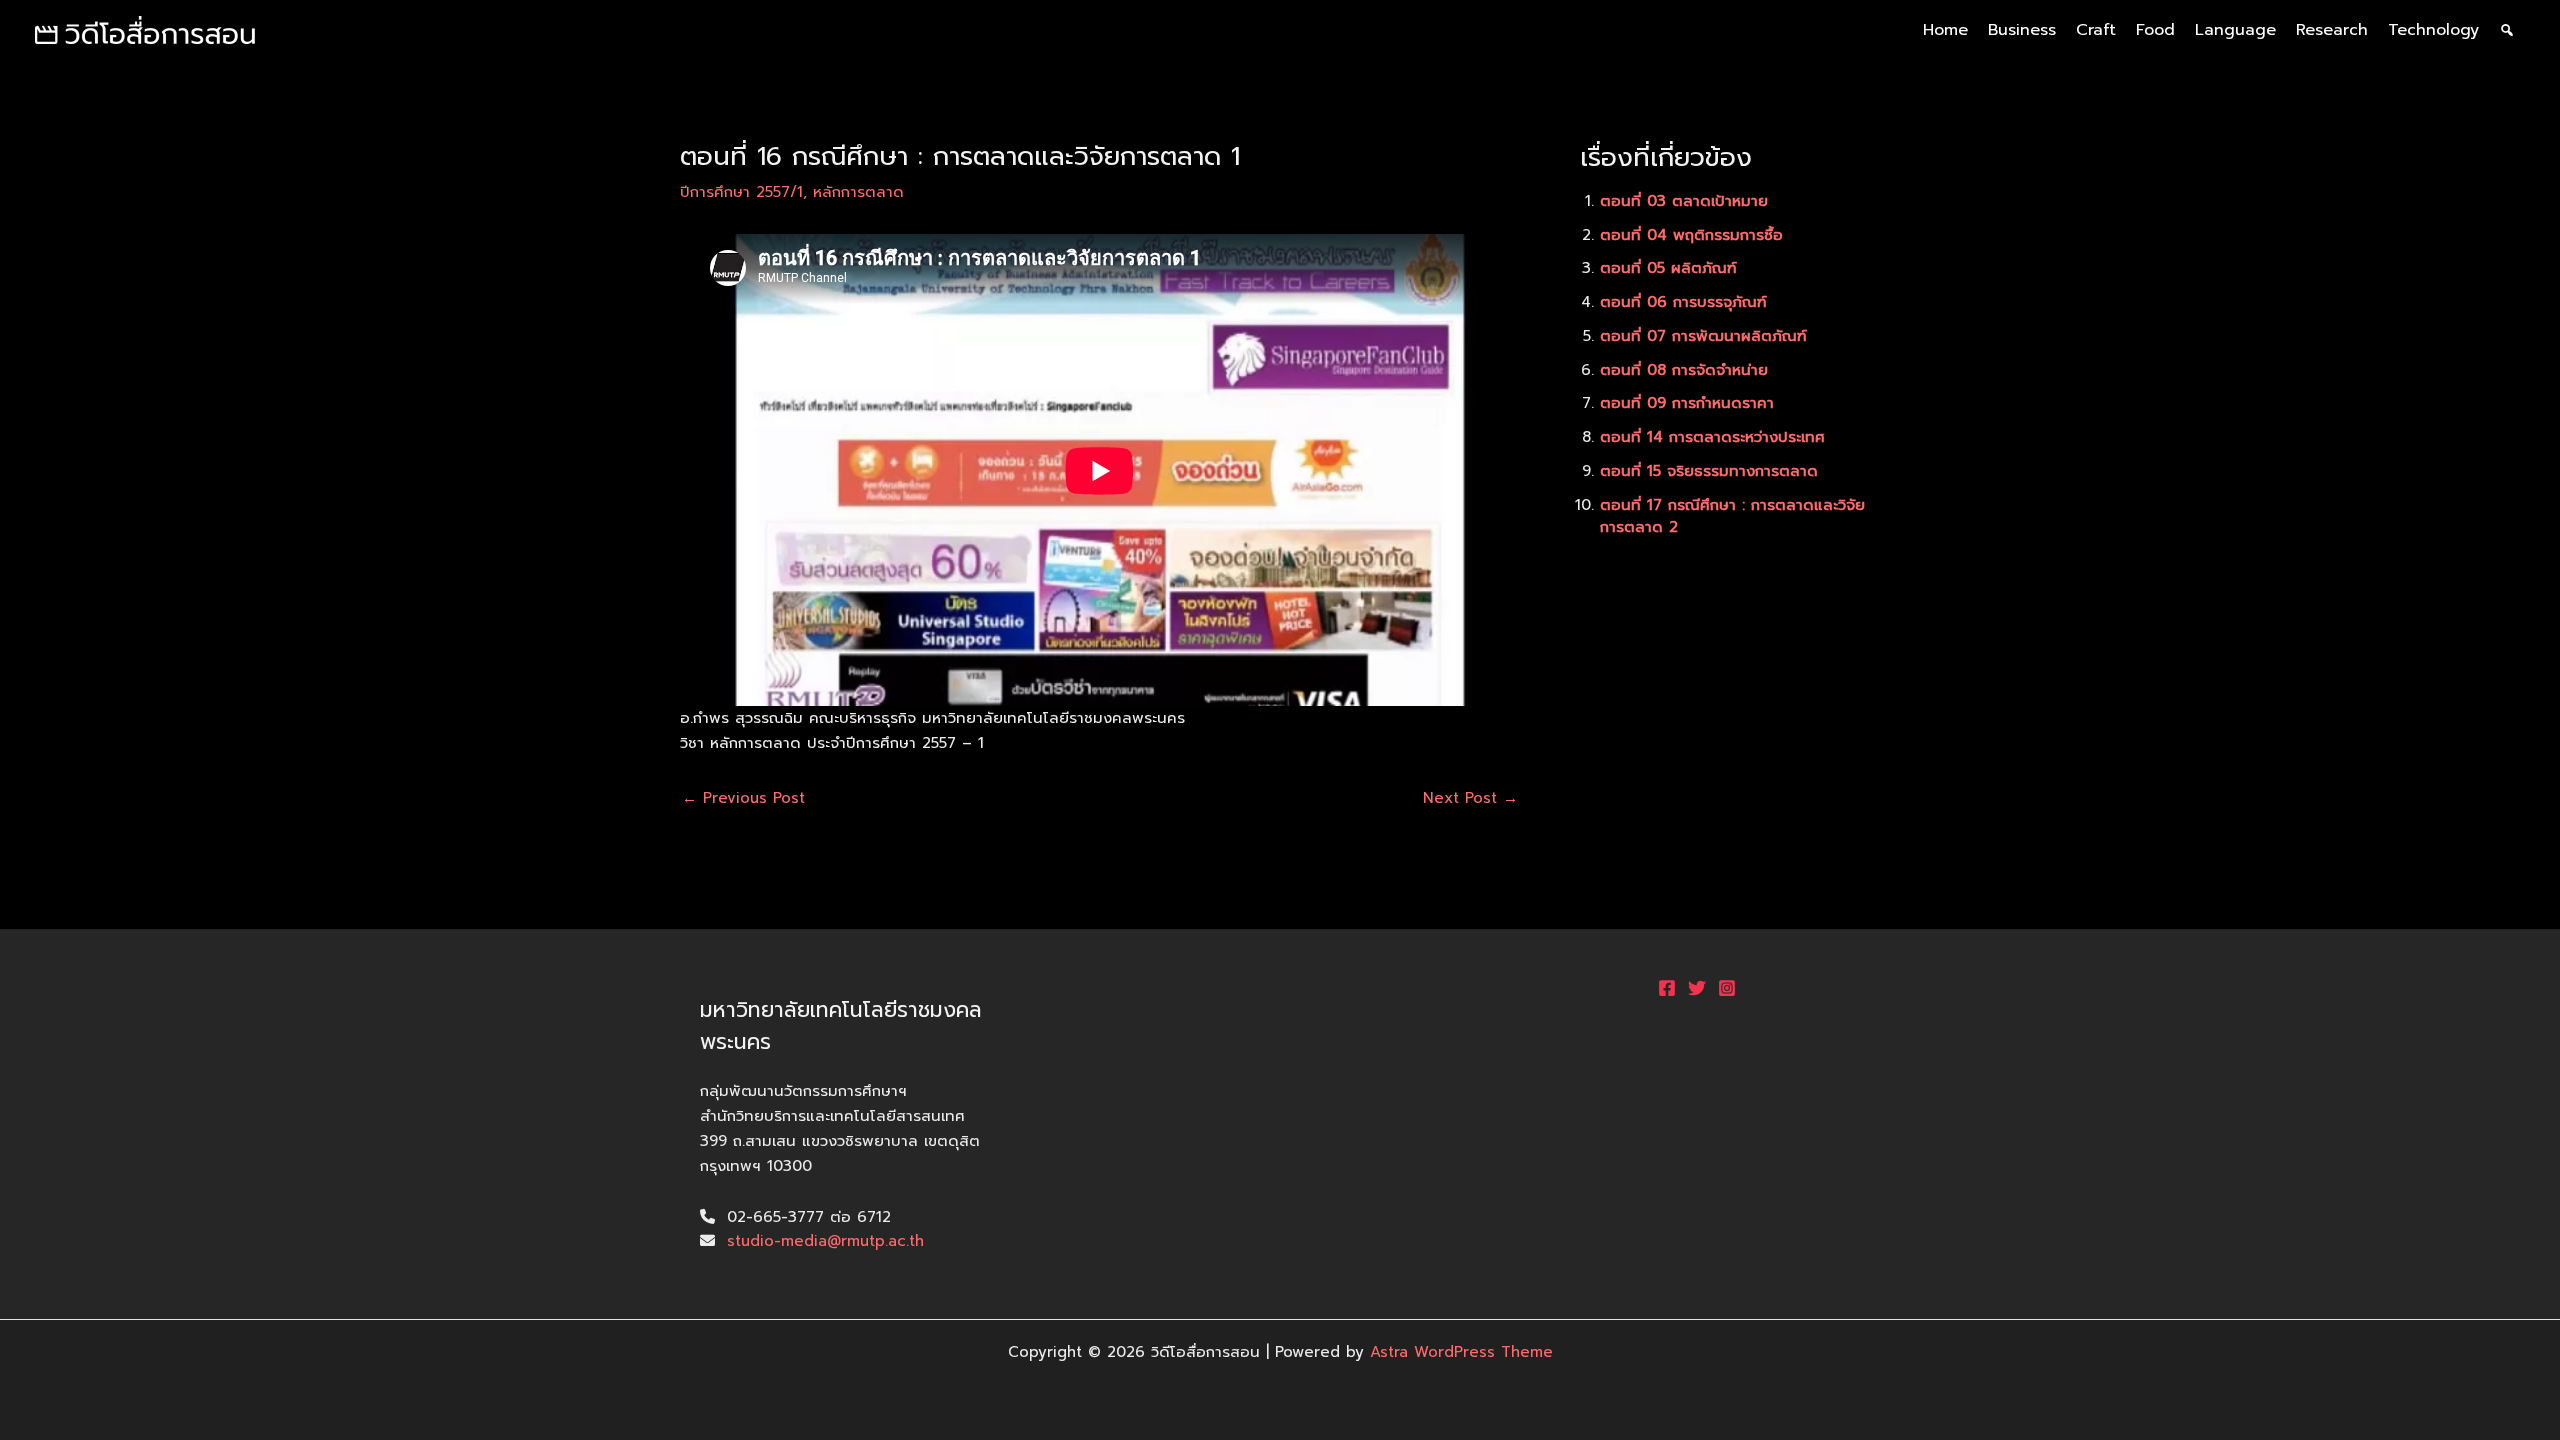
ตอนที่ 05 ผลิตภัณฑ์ (1668, 268)
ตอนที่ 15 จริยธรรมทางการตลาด (1709, 471)
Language (2235, 30)
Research (2332, 30)
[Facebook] (1667, 988)
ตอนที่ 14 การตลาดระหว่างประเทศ (1712, 437)
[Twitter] (1697, 988)
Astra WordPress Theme (1461, 1352)
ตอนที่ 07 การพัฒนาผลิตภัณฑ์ (1703, 336)
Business (2022, 30)
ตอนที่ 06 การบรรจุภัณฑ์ (1683, 302)
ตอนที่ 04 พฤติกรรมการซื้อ (1691, 235)
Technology (2433, 30)
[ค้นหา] (2507, 30)
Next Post (1470, 798)
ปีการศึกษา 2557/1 (741, 192)
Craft (2096, 30)
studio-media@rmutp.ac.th (825, 1241)
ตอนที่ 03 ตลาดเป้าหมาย (1684, 201)
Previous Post (743, 798)
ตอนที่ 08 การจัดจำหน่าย (1684, 370)
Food (2155, 30)
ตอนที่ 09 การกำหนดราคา (1687, 403)
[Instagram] (1727, 988)
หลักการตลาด (858, 192)
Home (1945, 30)
